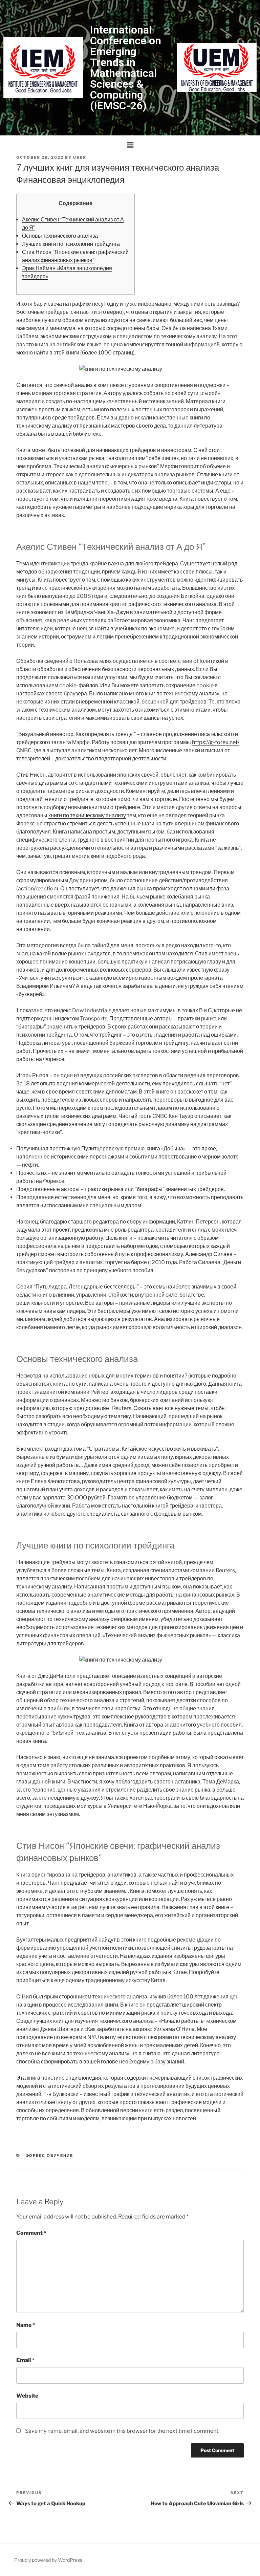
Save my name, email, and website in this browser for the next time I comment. (122, 2431)
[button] (130, 145)
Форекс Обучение (50, 2156)
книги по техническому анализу (87, 815)
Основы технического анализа (60, 236)
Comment (31, 2233)
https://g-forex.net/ (216, 742)
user (80, 157)
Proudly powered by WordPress (48, 2560)
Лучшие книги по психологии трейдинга (71, 244)
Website (27, 2396)
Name (26, 2325)
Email (25, 2360)
